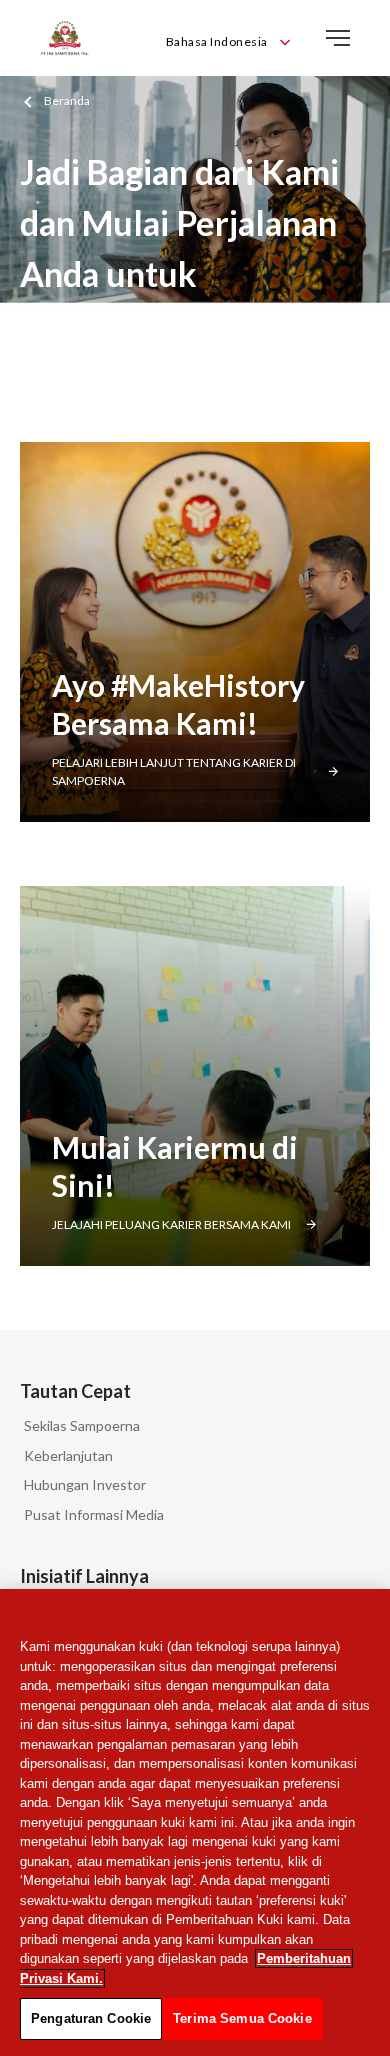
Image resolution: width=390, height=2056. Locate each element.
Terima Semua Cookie (242, 2018)
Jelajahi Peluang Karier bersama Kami (171, 1224)
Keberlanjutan (68, 1455)
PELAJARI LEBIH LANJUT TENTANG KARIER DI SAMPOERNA (174, 771)
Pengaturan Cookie (91, 2018)
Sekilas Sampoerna (82, 1425)
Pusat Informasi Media (94, 1514)
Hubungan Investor (85, 1484)
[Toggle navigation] (338, 38)
